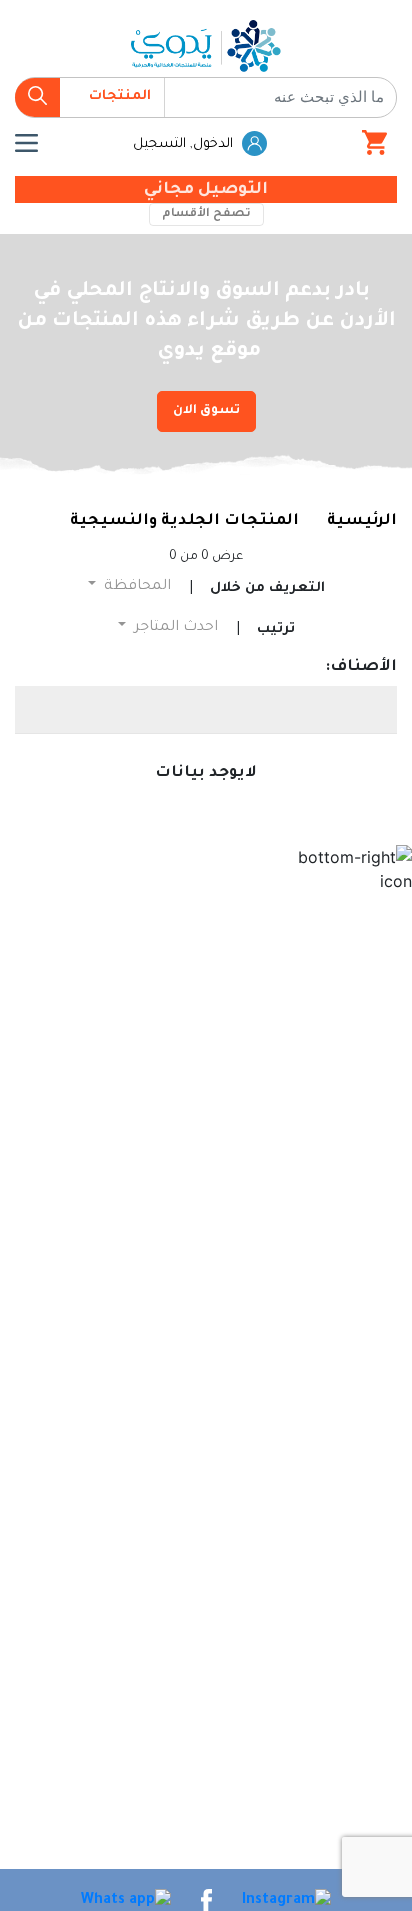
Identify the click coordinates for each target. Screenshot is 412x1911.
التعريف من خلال (267, 588)
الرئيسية (362, 521)
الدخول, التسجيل (185, 144)
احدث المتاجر (174, 628)
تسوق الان (206, 411)
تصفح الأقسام (206, 214)
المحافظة (135, 587)
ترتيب (276, 629)
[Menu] (26, 143)
